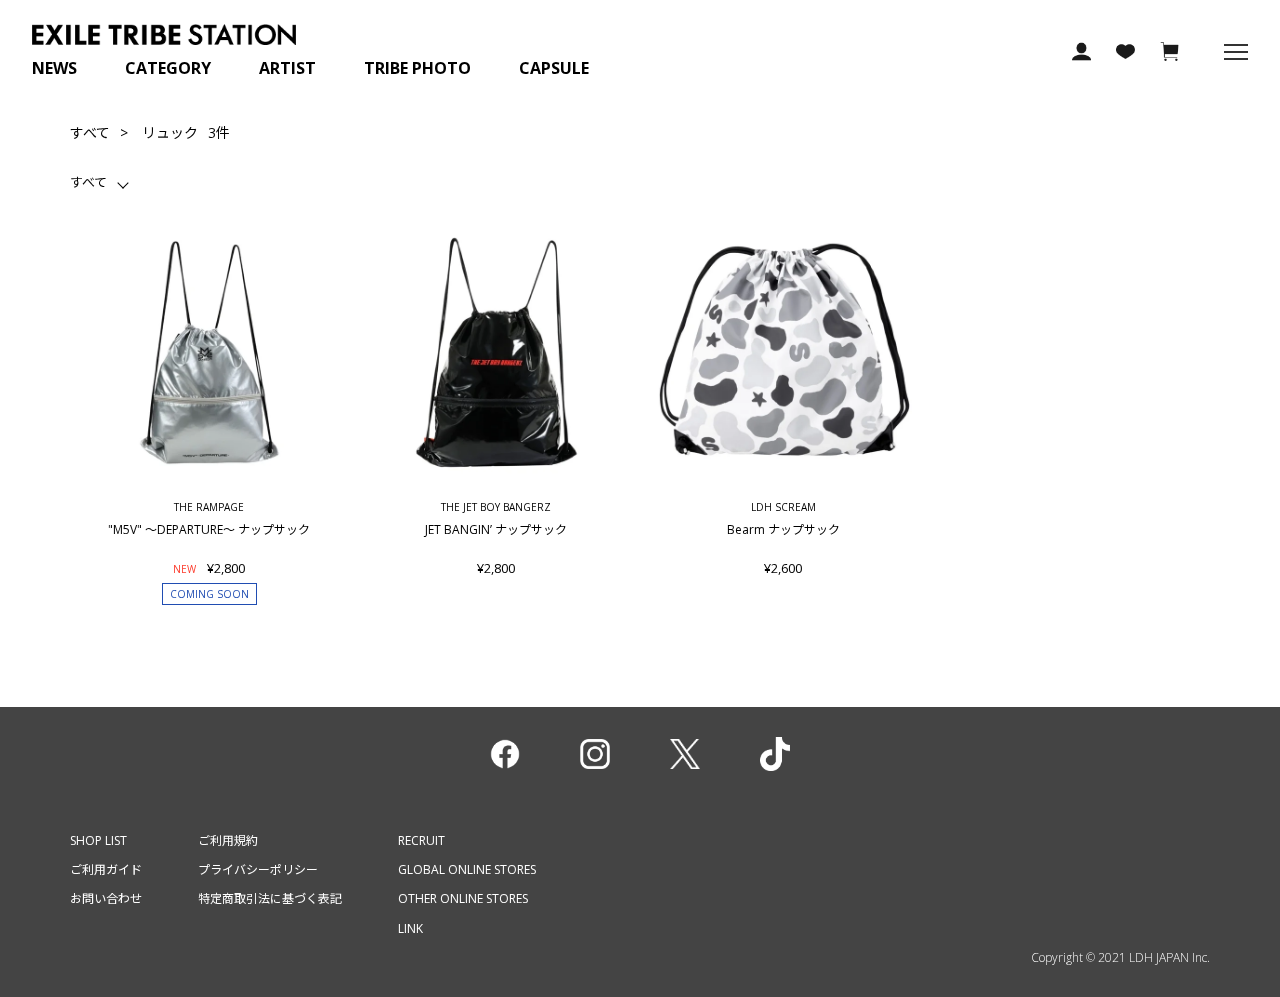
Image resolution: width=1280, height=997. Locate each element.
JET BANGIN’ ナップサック (496, 528)
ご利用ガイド (106, 869)
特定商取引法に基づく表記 (270, 898)
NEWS (54, 68)
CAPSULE (554, 68)
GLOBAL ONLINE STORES (467, 869)
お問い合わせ (106, 898)
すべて (90, 132)
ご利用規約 (228, 840)
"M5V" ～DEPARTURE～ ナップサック (209, 528)
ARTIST (287, 68)
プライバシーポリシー (258, 869)
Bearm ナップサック (783, 528)
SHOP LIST (98, 840)
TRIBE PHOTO (417, 68)
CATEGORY (168, 68)
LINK (410, 928)
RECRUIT (421, 840)
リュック (170, 132)
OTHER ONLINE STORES (463, 898)
